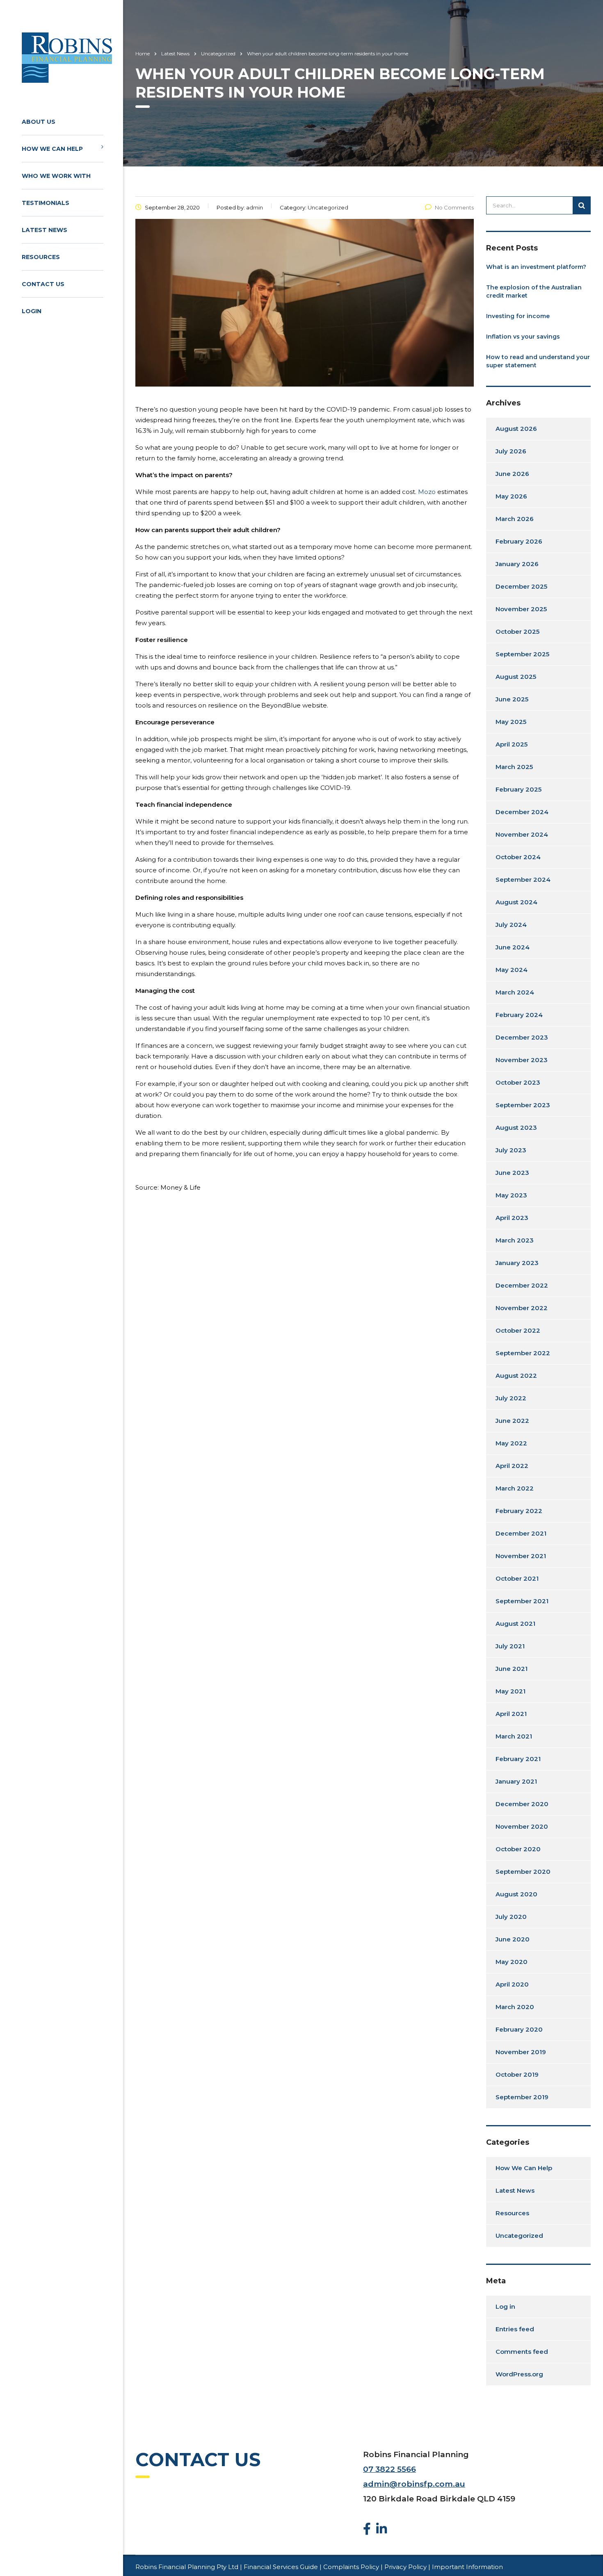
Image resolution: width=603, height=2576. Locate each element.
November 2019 (521, 2052)
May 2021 (510, 1691)
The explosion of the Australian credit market (534, 291)
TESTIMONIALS (46, 203)
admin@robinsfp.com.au (414, 2484)
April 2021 (511, 1714)
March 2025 (514, 767)
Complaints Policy (351, 2567)
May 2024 (512, 970)
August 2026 (516, 429)
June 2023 (512, 1173)
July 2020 (511, 1917)
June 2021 (512, 1669)
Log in (505, 2306)
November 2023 (522, 1060)
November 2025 (521, 609)
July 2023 (511, 1150)
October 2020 (518, 1849)
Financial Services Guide (281, 2567)
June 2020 (513, 1939)
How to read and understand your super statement (538, 361)
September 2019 (522, 2097)
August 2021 (515, 1624)
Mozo (427, 492)
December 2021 (521, 1533)
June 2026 (512, 474)
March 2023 (515, 1240)
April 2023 (512, 1218)
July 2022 (511, 1398)
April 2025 (512, 744)
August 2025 (516, 677)
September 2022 (523, 1353)
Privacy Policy (405, 2567)
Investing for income (518, 316)
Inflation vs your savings (523, 337)
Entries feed (515, 2329)
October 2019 (517, 2074)
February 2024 (519, 1015)
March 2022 (515, 1488)
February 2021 (518, 1759)
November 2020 (522, 1826)
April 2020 (512, 1984)
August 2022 (516, 1376)
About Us (39, 122)
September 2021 (522, 1601)
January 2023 (517, 1263)
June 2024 (513, 947)
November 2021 (521, 1556)
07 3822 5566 (389, 2469)
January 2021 (516, 1781)
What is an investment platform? (536, 267)
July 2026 (511, 451)
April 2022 (512, 1466)
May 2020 (512, 1962)
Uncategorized (519, 2236)
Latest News (45, 230)
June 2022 (512, 1421)
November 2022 (522, 1308)
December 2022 (522, 1285)
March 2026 (515, 519)
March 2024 (515, 992)
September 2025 (522, 654)
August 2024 (516, 902)
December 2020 (522, 1804)
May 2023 (511, 1195)
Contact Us (43, 284)
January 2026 (517, 564)
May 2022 (511, 1443)
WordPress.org (519, 2374)
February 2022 (519, 1511)
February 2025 (518, 789)
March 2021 (514, 1736)
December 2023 (522, 1037)
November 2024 (522, 834)
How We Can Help (524, 2168)
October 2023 (518, 1082)
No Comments (454, 207)
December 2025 (521, 586)
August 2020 (516, 1894)
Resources (41, 257)
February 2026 (519, 541)
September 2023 (523, 1105)
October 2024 (518, 857)
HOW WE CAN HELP (52, 149)
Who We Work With (56, 176)
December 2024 (522, 812)
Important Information (467, 2567)
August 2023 (516, 1128)
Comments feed (522, 2352)
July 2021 (510, 1646)
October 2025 (517, 631)
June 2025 (512, 699)
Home (143, 53)
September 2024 (523, 880)
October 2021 (517, 1578)
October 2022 (518, 1330)
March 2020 (515, 2007)
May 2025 (511, 722)
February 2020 (519, 2029)
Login (32, 311)
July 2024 (511, 925)
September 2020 (523, 1872)
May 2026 (511, 496)
